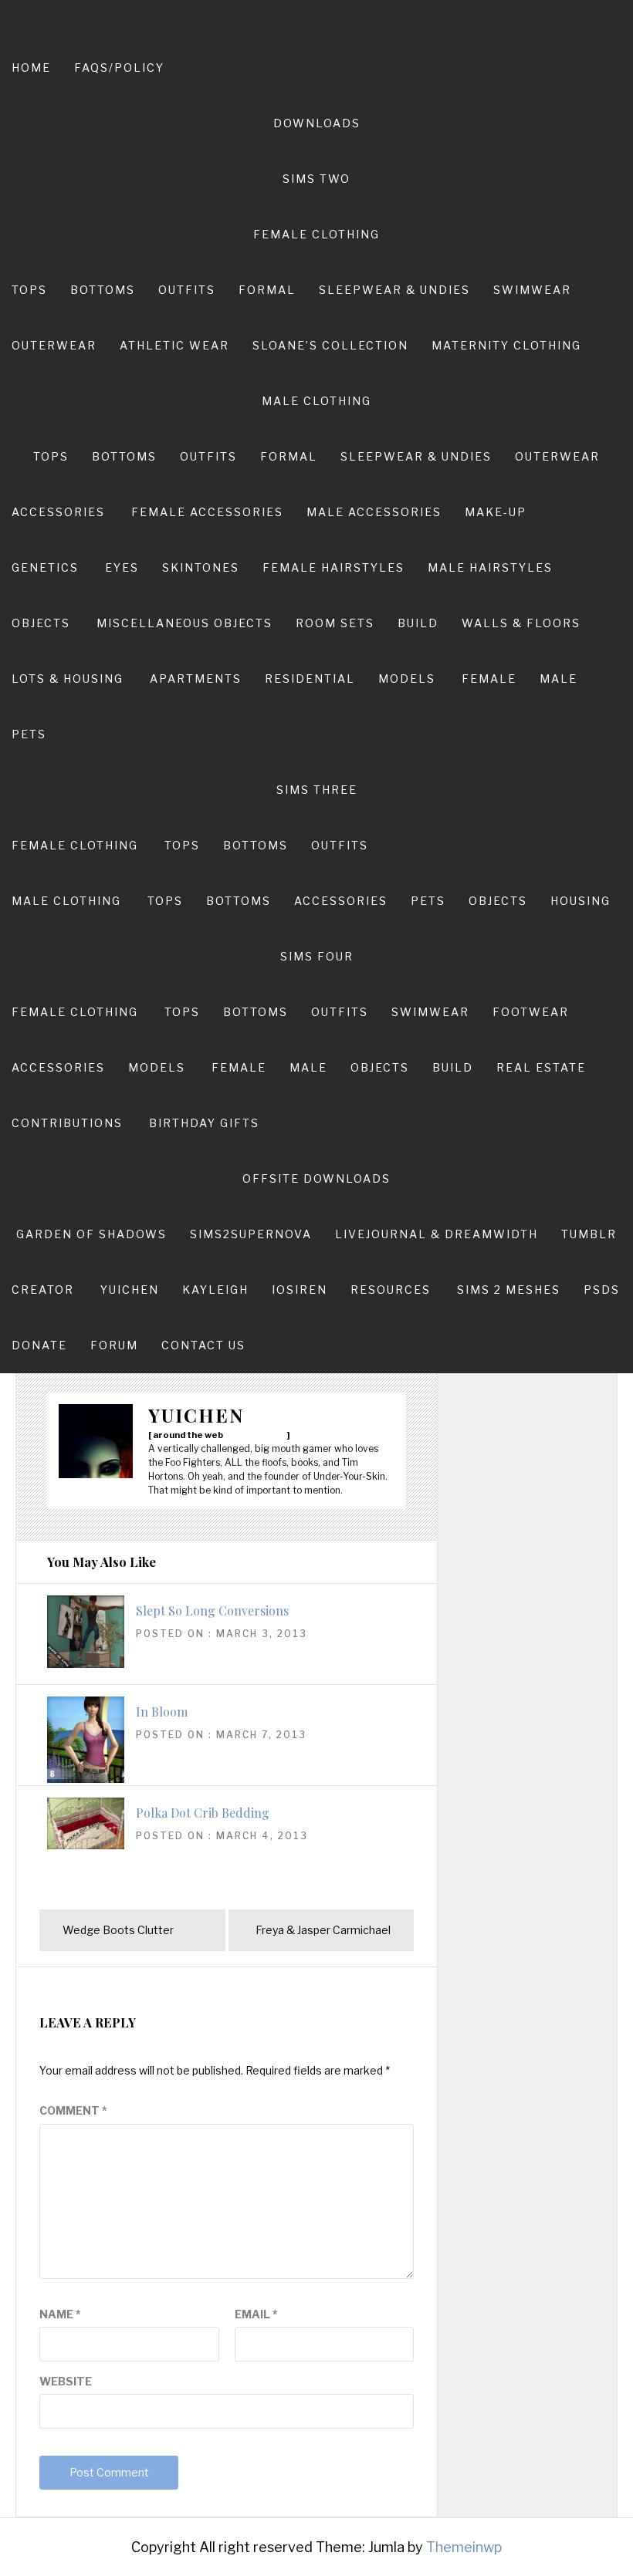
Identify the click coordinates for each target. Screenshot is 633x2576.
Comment (73, 2110)
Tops (29, 290)
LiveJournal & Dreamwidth (437, 1234)
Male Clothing (316, 401)
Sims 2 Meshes (509, 1290)
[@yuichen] (244, 1434)
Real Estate (541, 1067)
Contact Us (203, 1345)
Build (418, 623)
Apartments (196, 679)
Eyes (122, 567)
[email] (232, 1434)
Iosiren (300, 1290)
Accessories (58, 512)
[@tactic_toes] (269, 1434)
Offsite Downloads (316, 1178)
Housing (581, 901)
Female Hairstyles (333, 567)
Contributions (67, 1123)
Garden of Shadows (91, 1234)
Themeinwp (464, 2547)
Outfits (187, 290)
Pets (29, 734)
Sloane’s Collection (330, 345)
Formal (267, 290)
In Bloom (162, 1712)
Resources (391, 1290)
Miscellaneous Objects (184, 623)
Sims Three (317, 790)
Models (407, 679)
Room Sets (335, 623)
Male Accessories (374, 512)
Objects (41, 623)
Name (60, 2314)
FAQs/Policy (119, 68)
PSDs (602, 1290)
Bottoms (103, 290)
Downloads (317, 123)
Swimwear (532, 290)
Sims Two (316, 179)
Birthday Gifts (204, 1123)
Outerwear (54, 345)
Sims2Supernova (251, 1234)
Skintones (201, 567)
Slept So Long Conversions (212, 1610)
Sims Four (317, 956)
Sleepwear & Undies (394, 290)
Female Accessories (207, 512)
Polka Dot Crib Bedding (203, 1813)
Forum (114, 1345)
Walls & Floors (521, 623)
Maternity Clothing (506, 345)
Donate (39, 1345)
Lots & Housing (68, 679)
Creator (43, 1290)
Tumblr (589, 1234)
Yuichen (130, 1290)
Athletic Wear (174, 345)
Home (31, 68)
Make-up (496, 512)
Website (66, 2381)
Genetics (45, 567)
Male (559, 679)
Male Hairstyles (490, 567)
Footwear (531, 1012)
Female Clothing (316, 234)
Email (256, 2314)
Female (489, 679)
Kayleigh (215, 1290)
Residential (310, 679)
